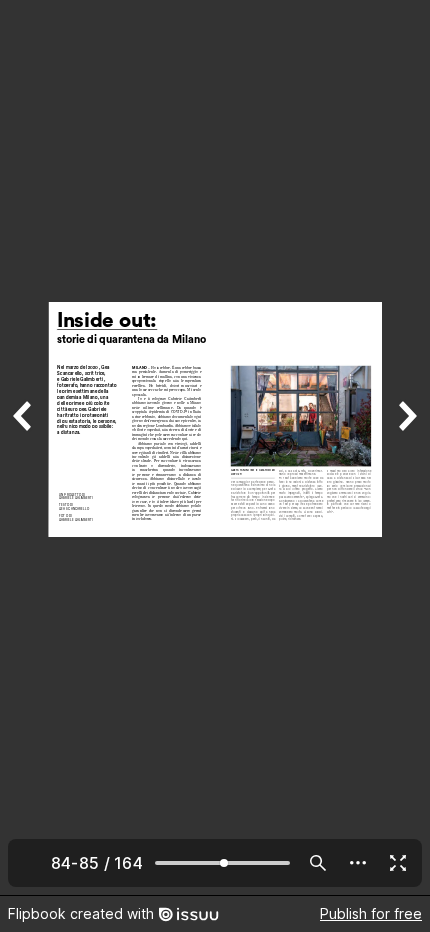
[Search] (318, 863)
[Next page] (406, 447)
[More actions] (358, 863)
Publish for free (371, 913)
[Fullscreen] (398, 863)
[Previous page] (24, 447)
